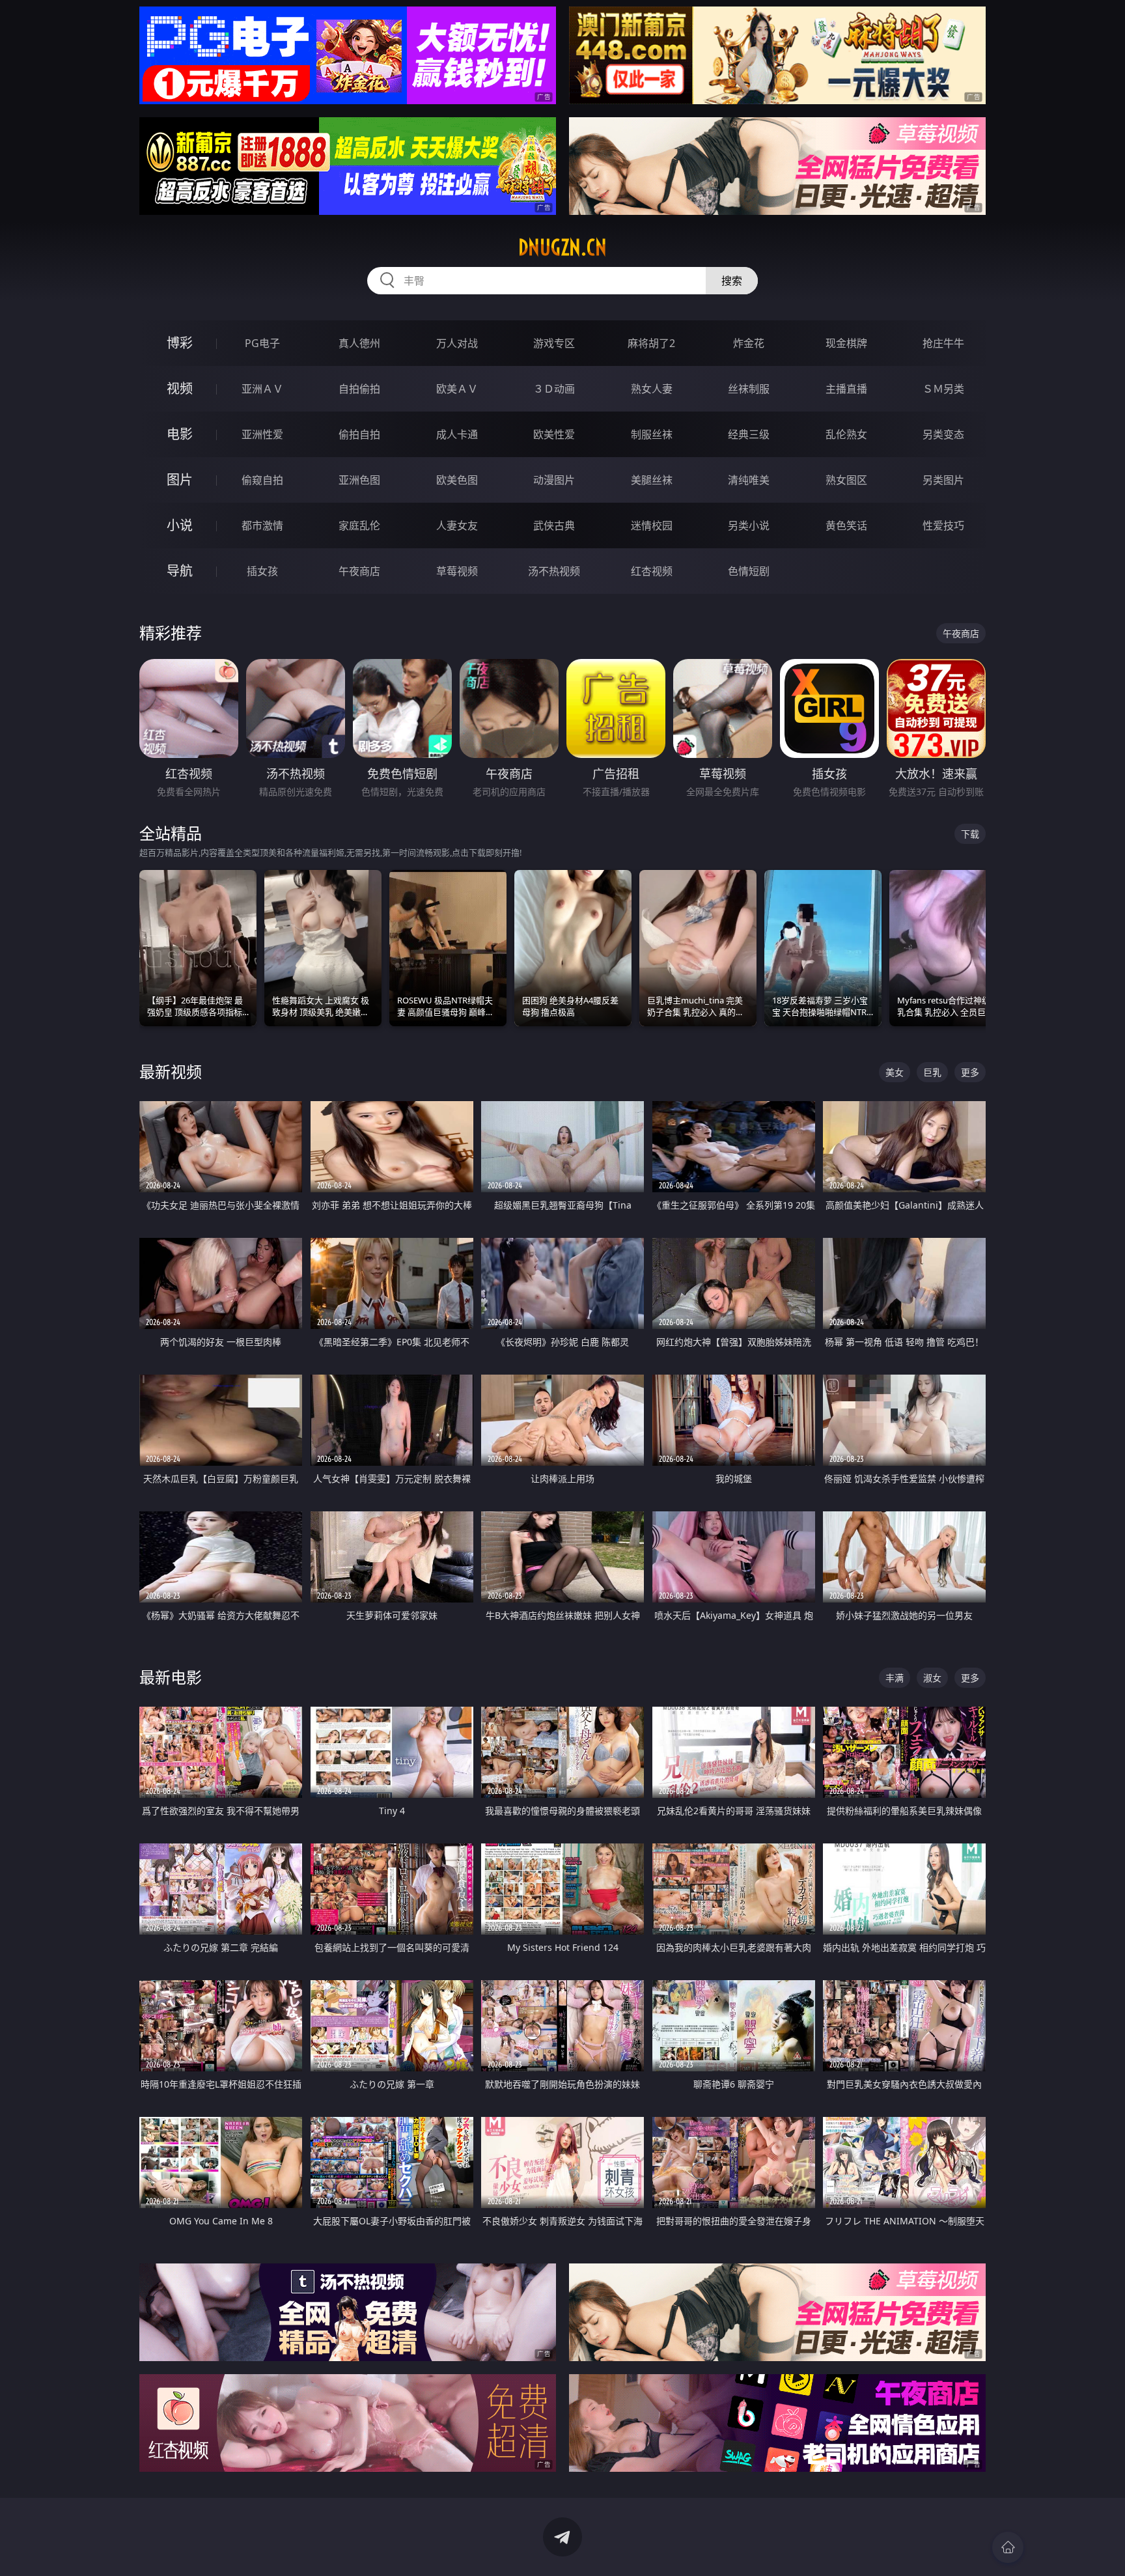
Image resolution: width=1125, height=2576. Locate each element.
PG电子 (262, 343)
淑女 (932, 1678)
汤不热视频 (554, 571)
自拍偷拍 (359, 389)
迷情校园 (652, 525)
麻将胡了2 (651, 343)
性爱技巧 (943, 525)
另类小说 (749, 525)
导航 (180, 571)
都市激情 (262, 525)
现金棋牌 (846, 343)
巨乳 (932, 1072)
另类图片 (943, 480)
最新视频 (171, 1071)
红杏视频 (652, 571)
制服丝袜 (652, 434)
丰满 (895, 1678)
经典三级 (749, 434)
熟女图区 (846, 480)
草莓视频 (457, 571)
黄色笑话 (846, 525)
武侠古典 (554, 525)
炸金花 (749, 343)
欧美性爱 (554, 434)
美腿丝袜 (652, 480)
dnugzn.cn (562, 247)
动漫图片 (554, 480)
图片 (180, 480)
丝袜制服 (749, 389)
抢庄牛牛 (943, 343)
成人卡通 (457, 434)
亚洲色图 (359, 480)
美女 (895, 1072)
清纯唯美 (749, 480)
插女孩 (262, 571)
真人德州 (359, 343)
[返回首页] (1008, 2547)
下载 (970, 834)
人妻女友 (457, 525)
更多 (970, 1072)
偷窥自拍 (262, 480)
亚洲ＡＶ (262, 389)
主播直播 (846, 389)
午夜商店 (359, 571)
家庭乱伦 (359, 525)
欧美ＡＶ (457, 389)
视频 (180, 388)
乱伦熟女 (846, 434)
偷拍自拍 (359, 434)
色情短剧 (749, 571)
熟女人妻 (652, 389)
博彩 (180, 343)
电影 (180, 434)
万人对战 (457, 343)
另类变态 (943, 434)
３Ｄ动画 (554, 389)
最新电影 (171, 1677)
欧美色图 (457, 480)
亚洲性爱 (262, 434)
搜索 (732, 281)
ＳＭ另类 (943, 389)
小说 (180, 525)
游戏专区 (554, 343)
